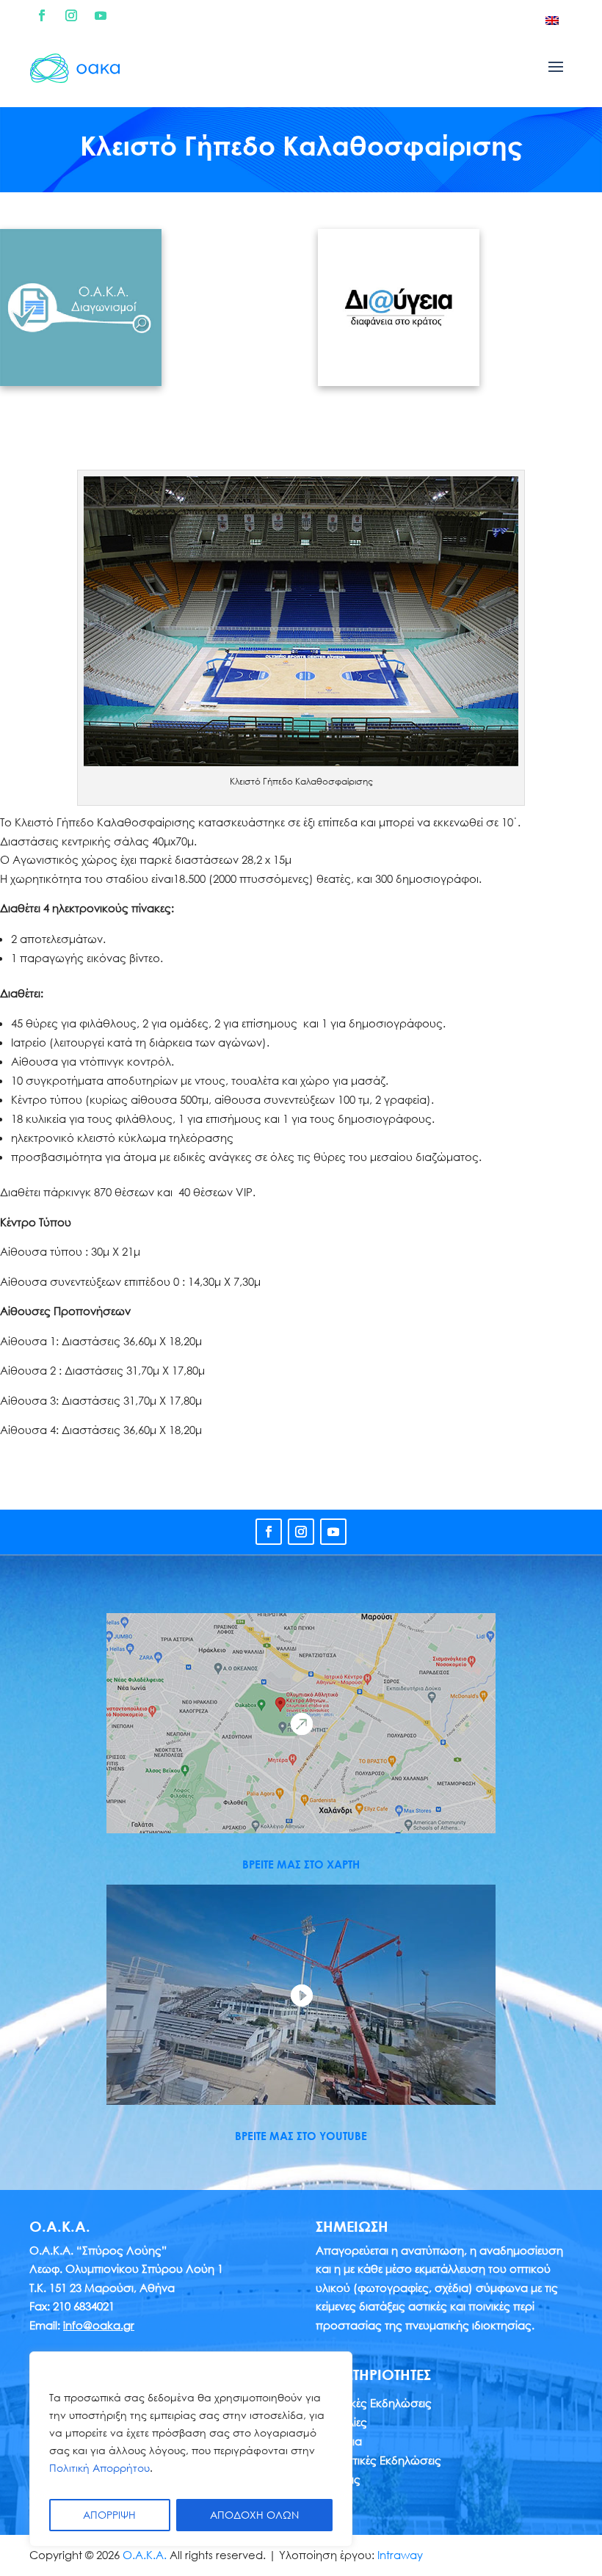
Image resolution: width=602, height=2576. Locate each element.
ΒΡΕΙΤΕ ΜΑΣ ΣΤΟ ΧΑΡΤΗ (301, 1864)
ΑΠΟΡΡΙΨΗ (109, 2515)
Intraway (400, 2555)
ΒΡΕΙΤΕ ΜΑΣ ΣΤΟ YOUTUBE (301, 2136)
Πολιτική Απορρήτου (99, 2468)
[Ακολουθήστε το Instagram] (71, 15)
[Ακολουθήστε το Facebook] (42, 15)
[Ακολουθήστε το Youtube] (101, 15)
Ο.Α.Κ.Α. (145, 2555)
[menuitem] (552, 20)
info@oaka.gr (99, 2325)
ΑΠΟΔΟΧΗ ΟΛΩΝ (254, 2515)
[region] (191, 2449)
